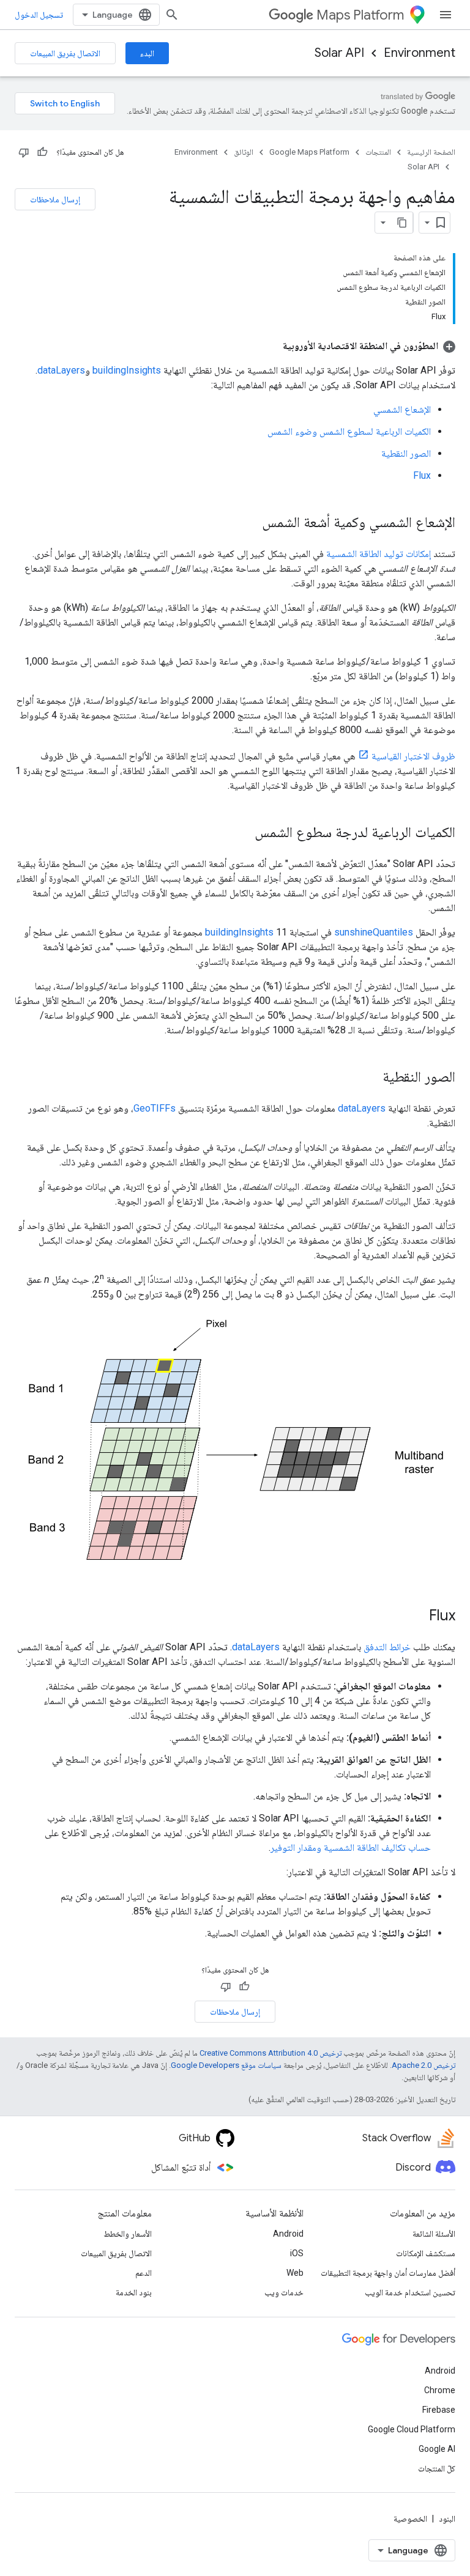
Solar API (339, 53)
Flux (422, 475)
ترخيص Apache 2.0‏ (423, 2065)
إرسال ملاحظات (55, 199)
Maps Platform (360, 15)
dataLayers (61, 370)
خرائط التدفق (387, 1647)
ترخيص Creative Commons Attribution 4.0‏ (270, 2053)
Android (288, 2234)
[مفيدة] (42, 152)
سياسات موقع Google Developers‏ (226, 2065)
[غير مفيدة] (24, 152)
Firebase (439, 2410)
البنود (447, 2519)
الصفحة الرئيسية (431, 152)
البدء (147, 53)
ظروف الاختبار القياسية (413, 756)
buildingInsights (127, 370)
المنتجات (378, 152)
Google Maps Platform (309, 152)
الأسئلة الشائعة (434, 2234)
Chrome (440, 2390)
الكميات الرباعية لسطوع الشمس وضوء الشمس (349, 431)
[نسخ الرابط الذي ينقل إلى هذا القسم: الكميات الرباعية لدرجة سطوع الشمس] (242, 833)
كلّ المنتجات (437, 2468)
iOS (297, 2253)
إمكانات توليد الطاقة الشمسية (379, 554)
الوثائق (244, 152)
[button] (369, 346)
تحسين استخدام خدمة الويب (410, 2292)
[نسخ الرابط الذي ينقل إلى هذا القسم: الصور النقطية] (370, 1078)
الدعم (144, 2273)
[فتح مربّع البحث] (172, 15)
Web (295, 2273)
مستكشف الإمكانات (426, 2253)
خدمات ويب (284, 2292)
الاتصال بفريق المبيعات (65, 53)
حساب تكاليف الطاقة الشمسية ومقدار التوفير (351, 1847)
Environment (420, 53)
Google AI (437, 2449)
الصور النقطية (406, 453)
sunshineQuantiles (374, 932)
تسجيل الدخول (39, 15)
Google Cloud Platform (412, 2429)
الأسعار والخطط (128, 2234)
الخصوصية (410, 2519)
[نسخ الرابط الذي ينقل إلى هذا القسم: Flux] (417, 1616)
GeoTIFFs (155, 1108)
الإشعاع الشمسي (402, 409)
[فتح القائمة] (446, 15)
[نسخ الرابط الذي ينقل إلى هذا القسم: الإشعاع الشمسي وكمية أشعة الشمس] (250, 523)
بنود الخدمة (134, 2292)
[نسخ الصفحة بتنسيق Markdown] (402, 223)
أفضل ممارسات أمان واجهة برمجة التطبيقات (388, 2273)
